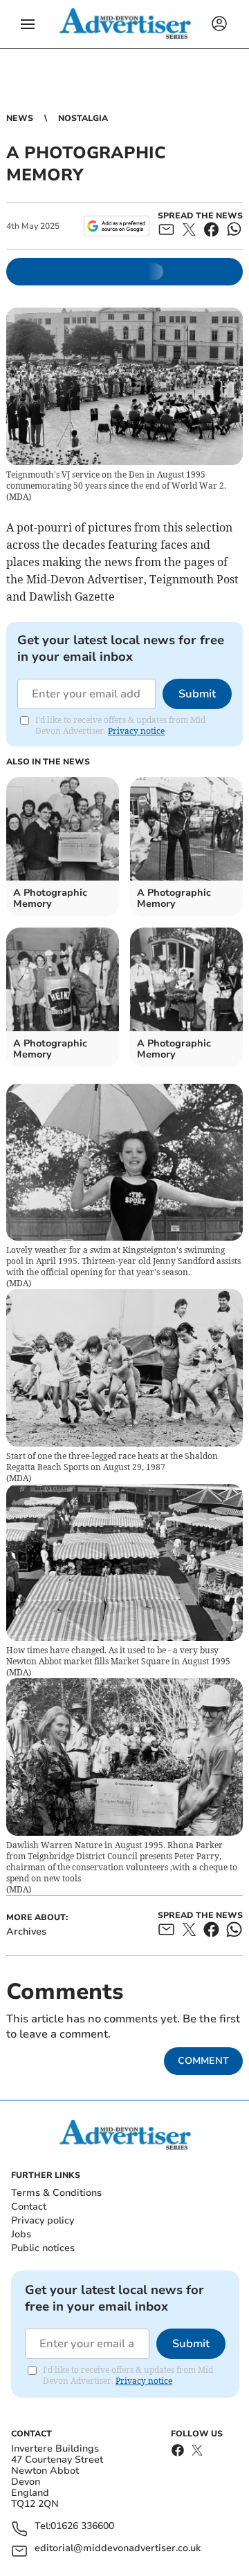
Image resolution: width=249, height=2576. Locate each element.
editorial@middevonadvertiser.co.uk (118, 2549)
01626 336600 (82, 2527)
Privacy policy (43, 2220)
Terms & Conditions (56, 2193)
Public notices (43, 2248)
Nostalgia (83, 118)
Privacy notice (136, 731)
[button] (28, 24)
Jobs (21, 2234)
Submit (197, 694)
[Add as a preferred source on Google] (117, 226)
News (20, 118)
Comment (203, 2061)
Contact (29, 2207)
